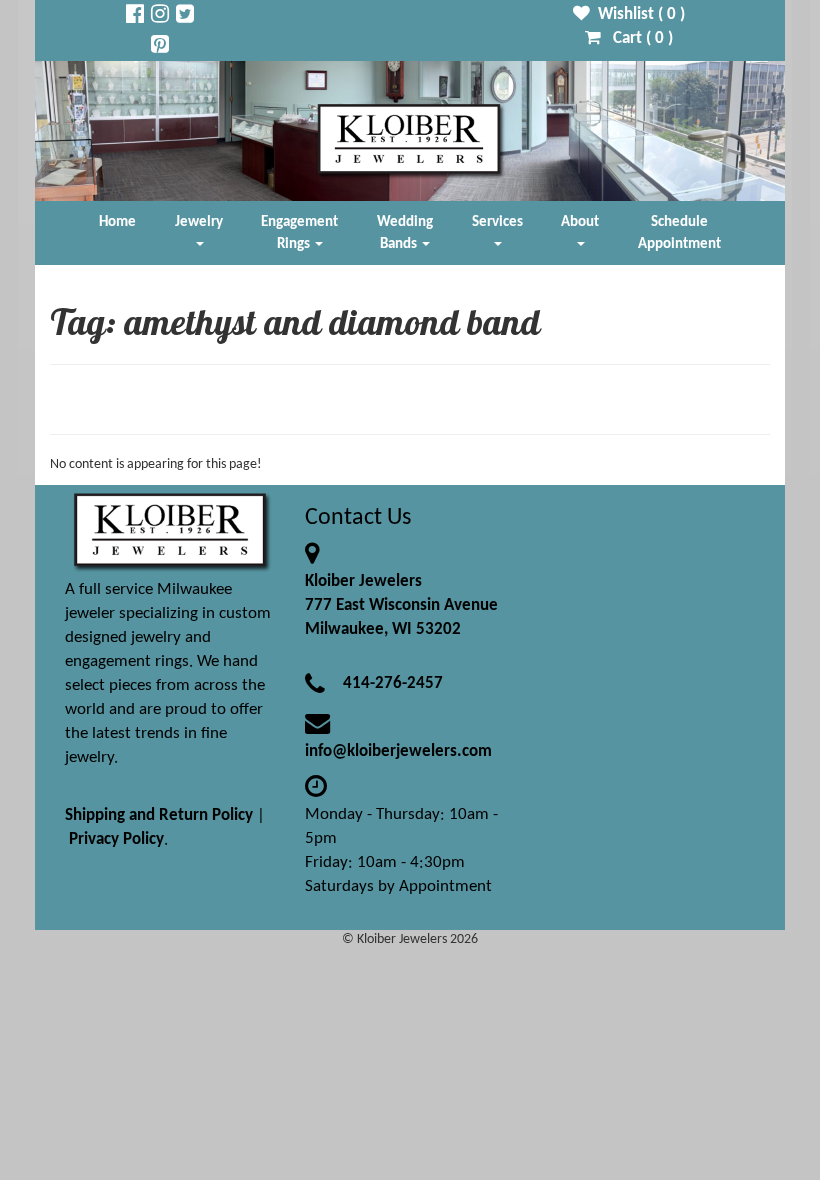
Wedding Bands (405, 233)
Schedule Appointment (679, 233)
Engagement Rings (299, 233)
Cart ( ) (637, 38)
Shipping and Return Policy (159, 815)
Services (497, 222)
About (580, 222)
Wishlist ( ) (637, 14)
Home (117, 222)
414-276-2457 (393, 683)
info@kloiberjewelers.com (398, 751)
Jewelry (199, 222)
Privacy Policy (116, 839)
